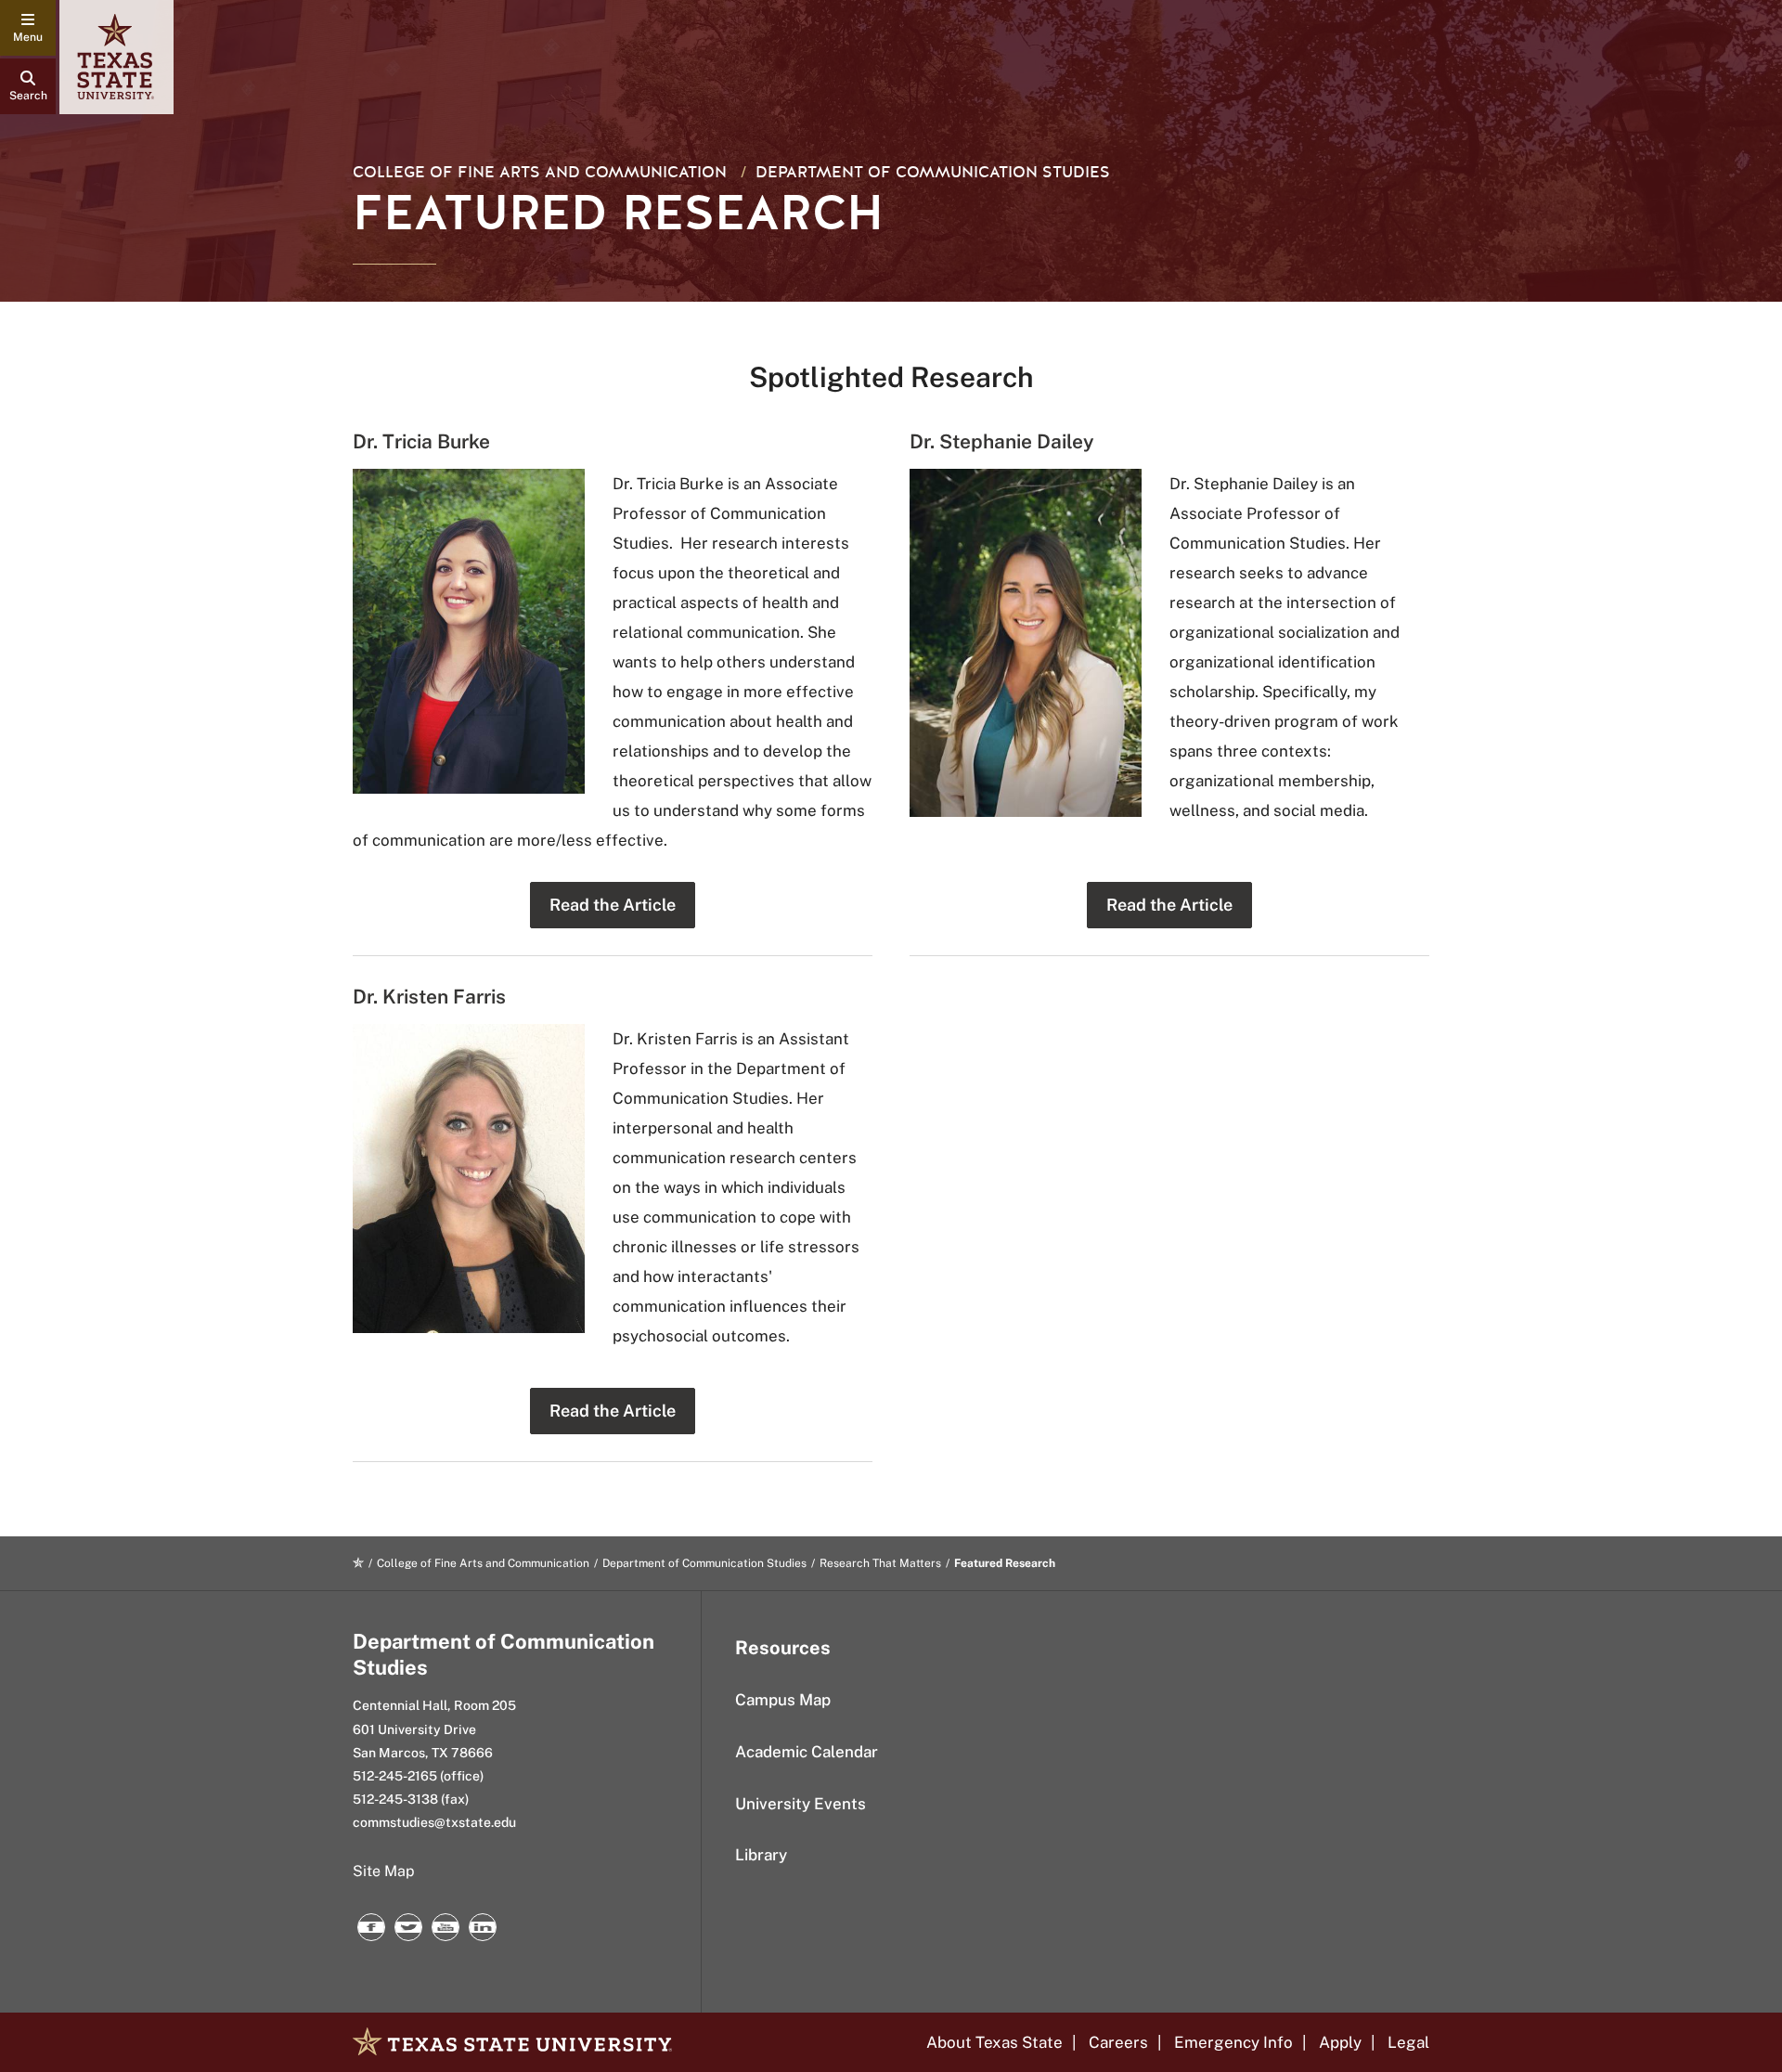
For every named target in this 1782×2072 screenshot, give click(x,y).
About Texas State (994, 2042)
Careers (1118, 2042)
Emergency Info (1233, 2042)
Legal (1408, 2042)
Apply (1340, 2042)
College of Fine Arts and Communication (540, 172)
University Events (801, 1804)
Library (761, 1855)
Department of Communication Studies (933, 172)
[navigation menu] (28, 28)
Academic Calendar (807, 1752)
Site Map (384, 1871)
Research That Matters (880, 1563)
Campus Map (783, 1700)
